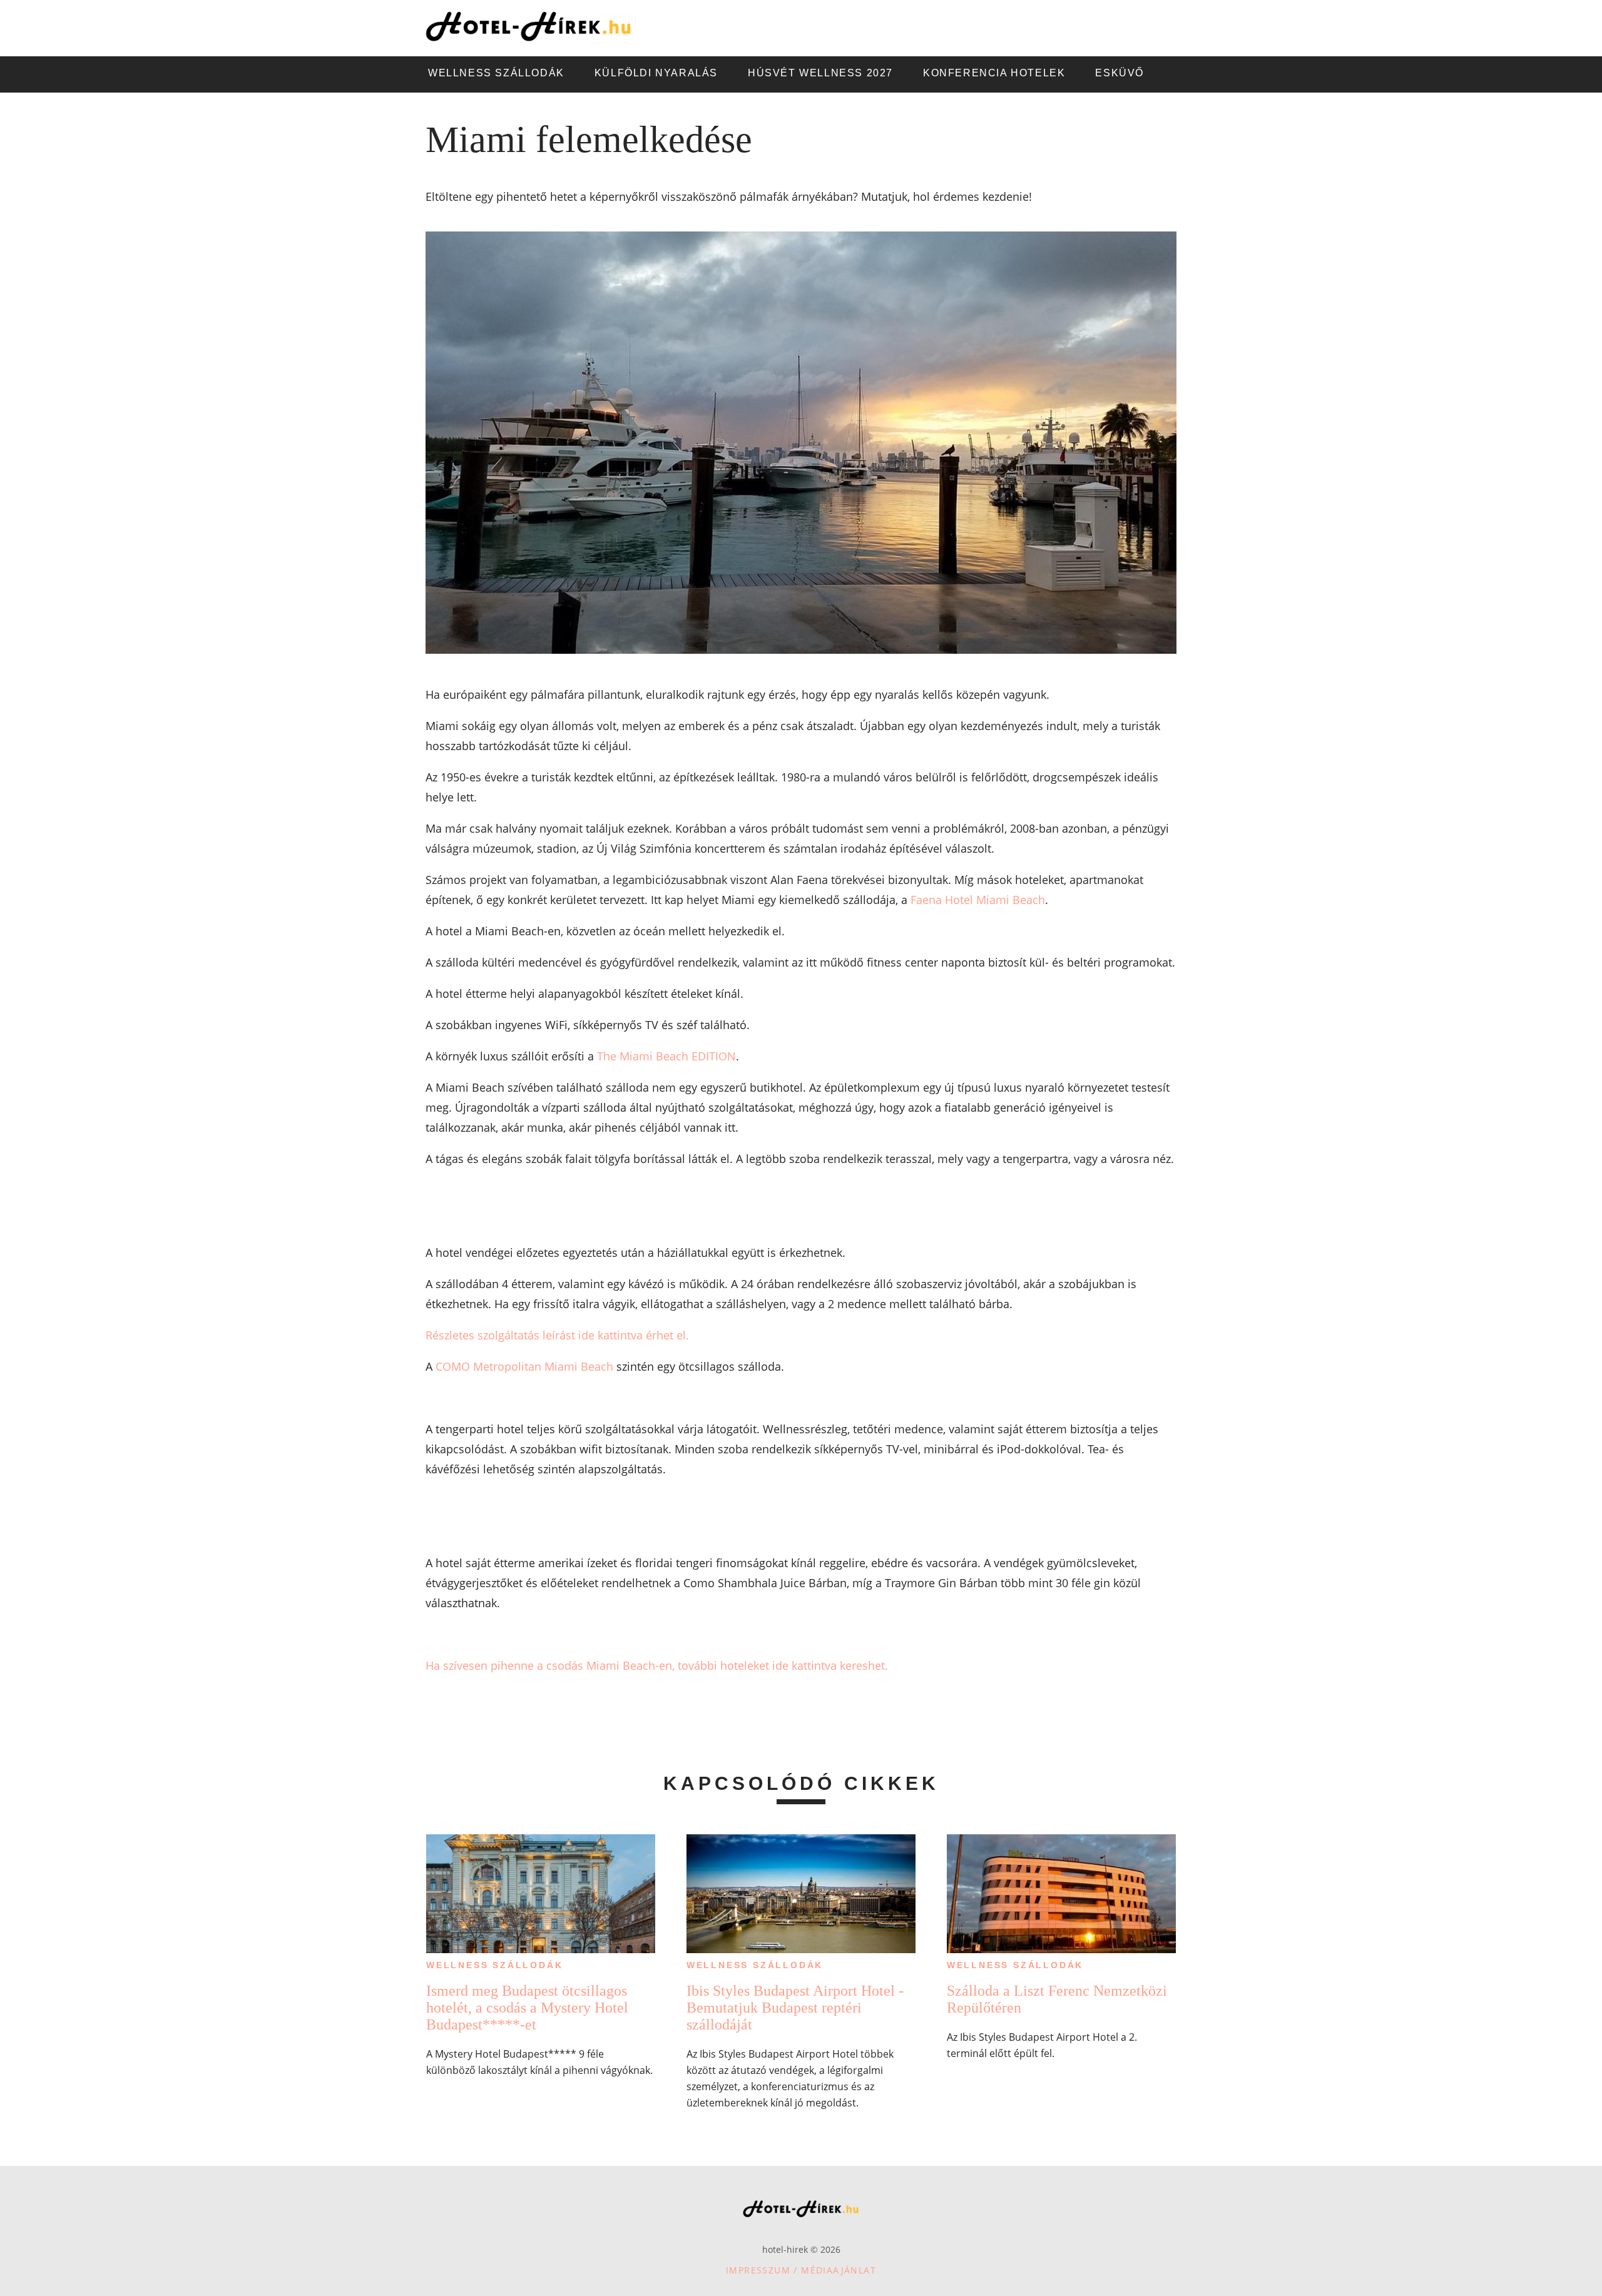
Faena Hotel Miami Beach (978, 900)
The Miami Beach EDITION (666, 1056)
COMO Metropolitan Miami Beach (524, 1366)
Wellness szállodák (494, 1965)
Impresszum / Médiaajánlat (801, 2270)
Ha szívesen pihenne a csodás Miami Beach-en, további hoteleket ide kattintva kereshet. (657, 1665)
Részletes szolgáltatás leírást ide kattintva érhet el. (557, 1335)
